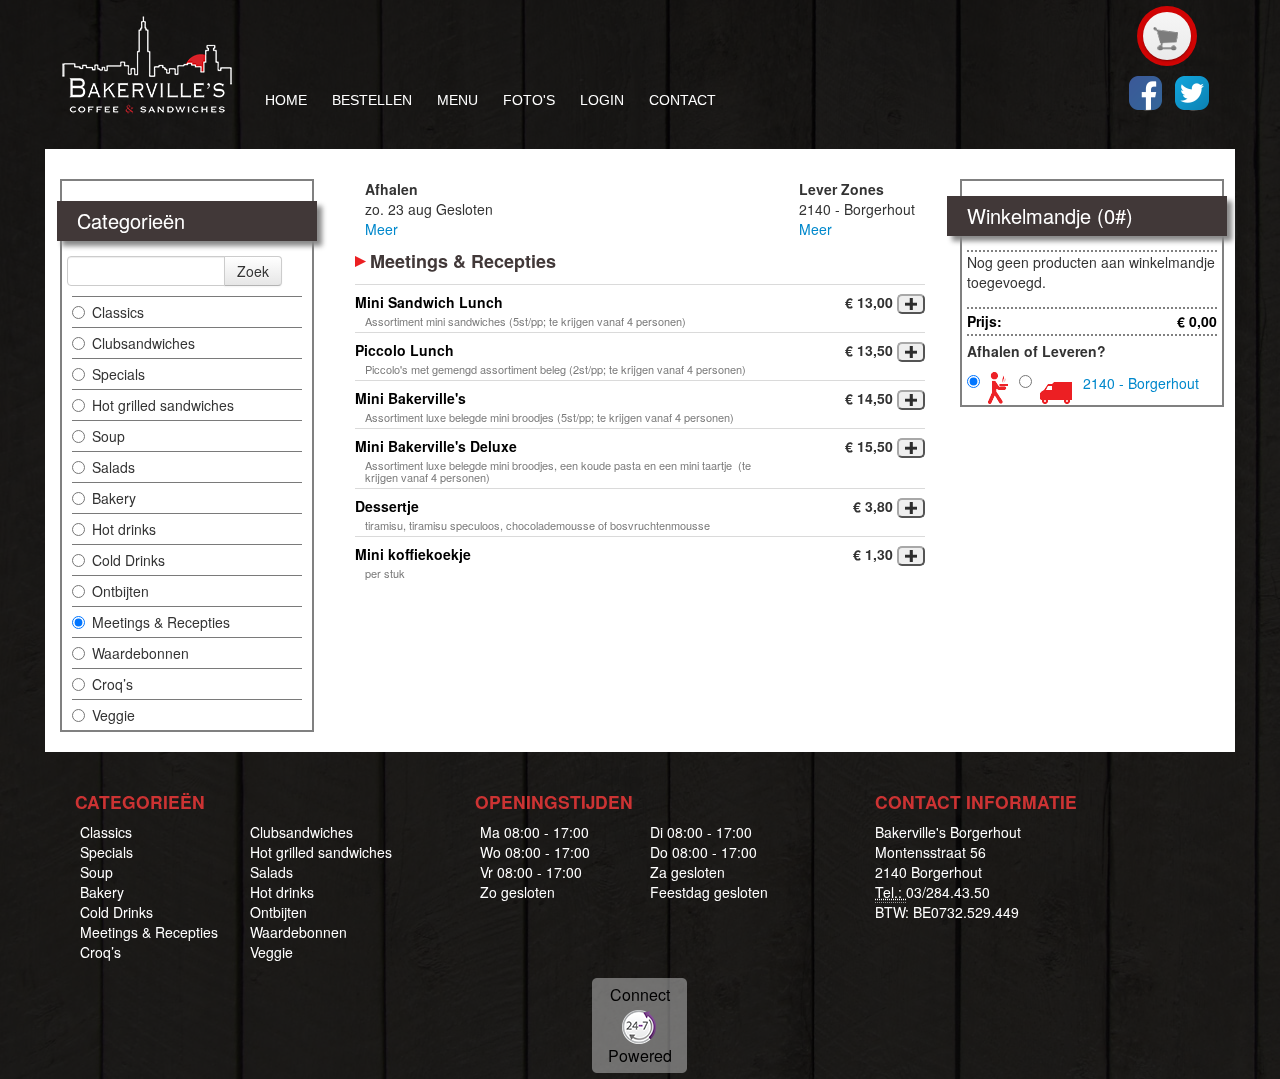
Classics (118, 312)
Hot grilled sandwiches (163, 405)
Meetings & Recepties (161, 622)
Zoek (253, 271)
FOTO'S (529, 100)
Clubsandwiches (143, 343)
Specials (118, 374)
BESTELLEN (372, 100)
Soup (108, 436)
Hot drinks (124, 529)
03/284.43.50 (948, 892)
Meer (381, 229)
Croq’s (112, 684)
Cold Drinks (128, 560)
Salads (113, 467)
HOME (286, 100)
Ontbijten (120, 591)
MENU (457, 100)
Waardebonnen (140, 653)
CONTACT (682, 100)
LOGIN (602, 100)
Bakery (114, 498)
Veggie (113, 715)
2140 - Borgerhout (1141, 383)
